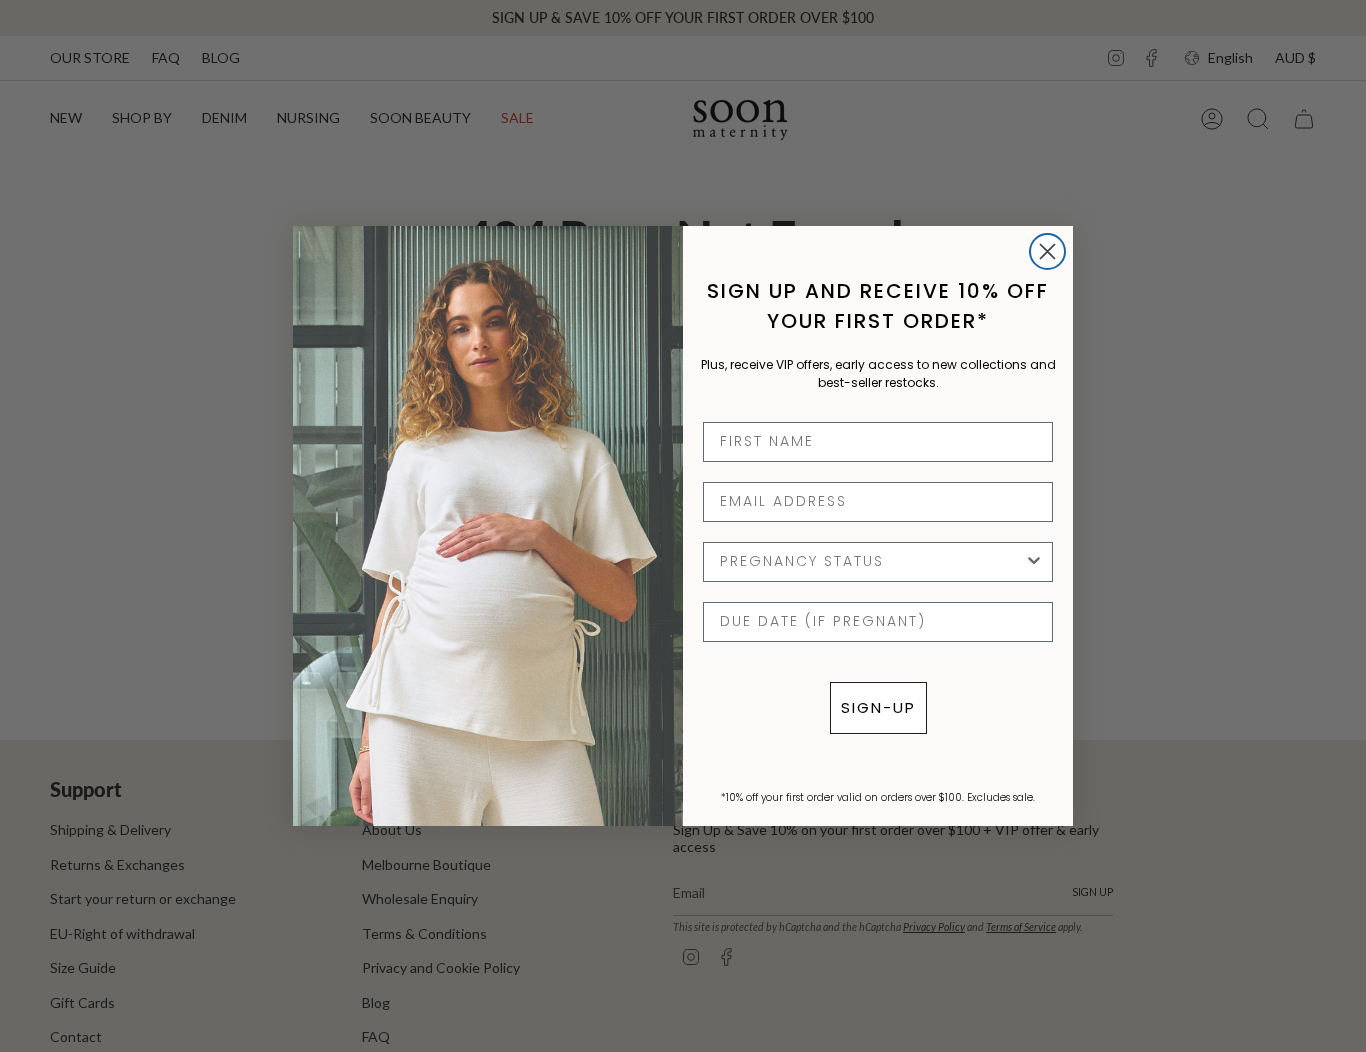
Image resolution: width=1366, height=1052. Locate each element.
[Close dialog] (1047, 251)
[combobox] (872, 562)
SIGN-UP (878, 707)
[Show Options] (1034, 562)
